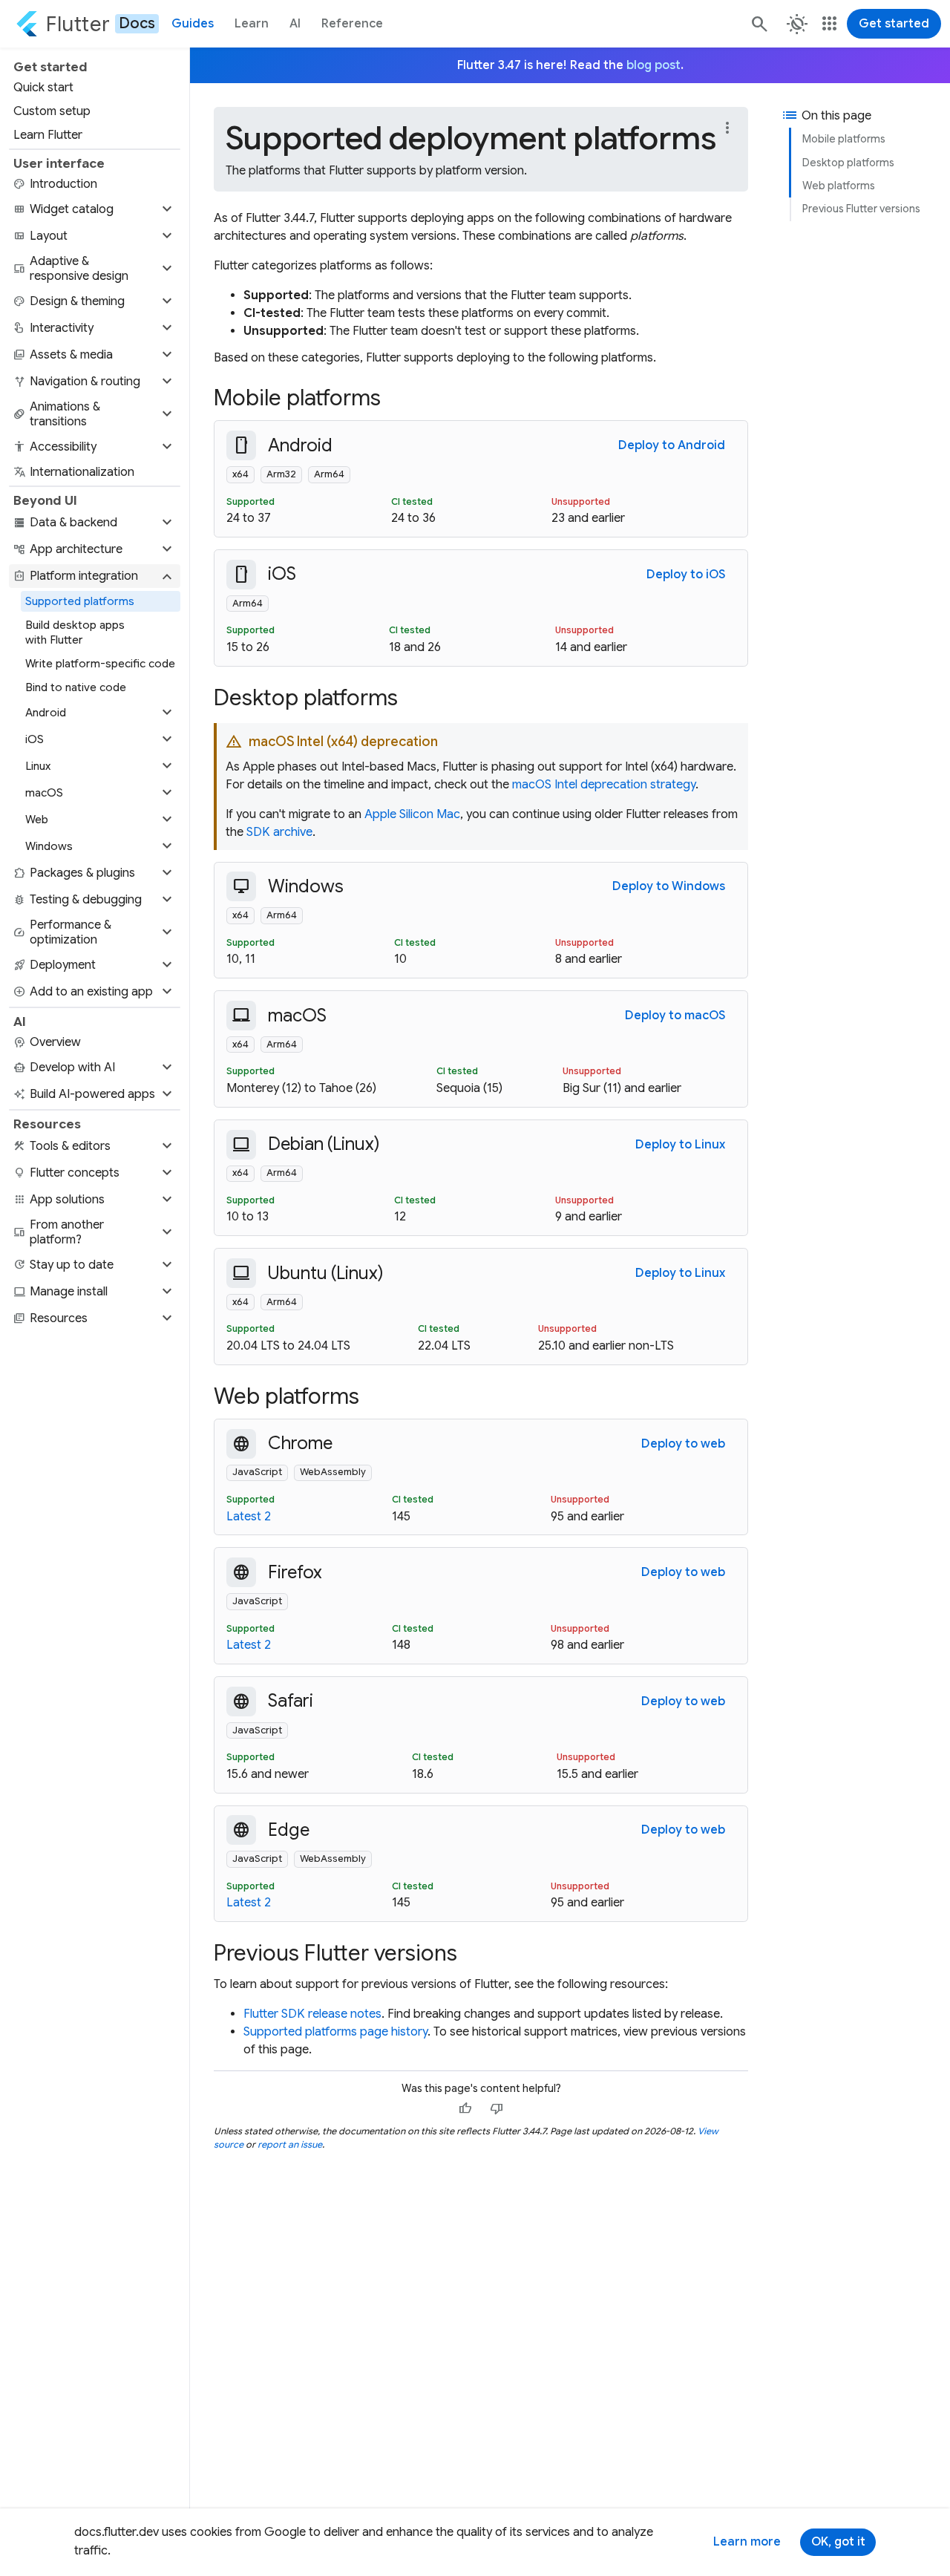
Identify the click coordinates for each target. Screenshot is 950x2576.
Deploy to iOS (686, 575)
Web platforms (839, 186)
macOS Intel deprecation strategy (604, 785)
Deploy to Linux (680, 1145)
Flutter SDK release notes (312, 2014)
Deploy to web (683, 1444)
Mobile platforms (844, 139)
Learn (252, 24)
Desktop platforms (848, 163)
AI (295, 24)
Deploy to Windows (669, 886)
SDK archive (279, 832)
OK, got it (838, 2542)
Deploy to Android (672, 445)
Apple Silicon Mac (412, 814)
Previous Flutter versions (861, 209)
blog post (653, 65)
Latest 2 (249, 1517)
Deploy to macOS (675, 1016)
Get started (894, 24)
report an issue (290, 2144)
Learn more (747, 2542)
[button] (95, 209)
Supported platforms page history (335, 2032)
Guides (193, 24)
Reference (352, 24)
